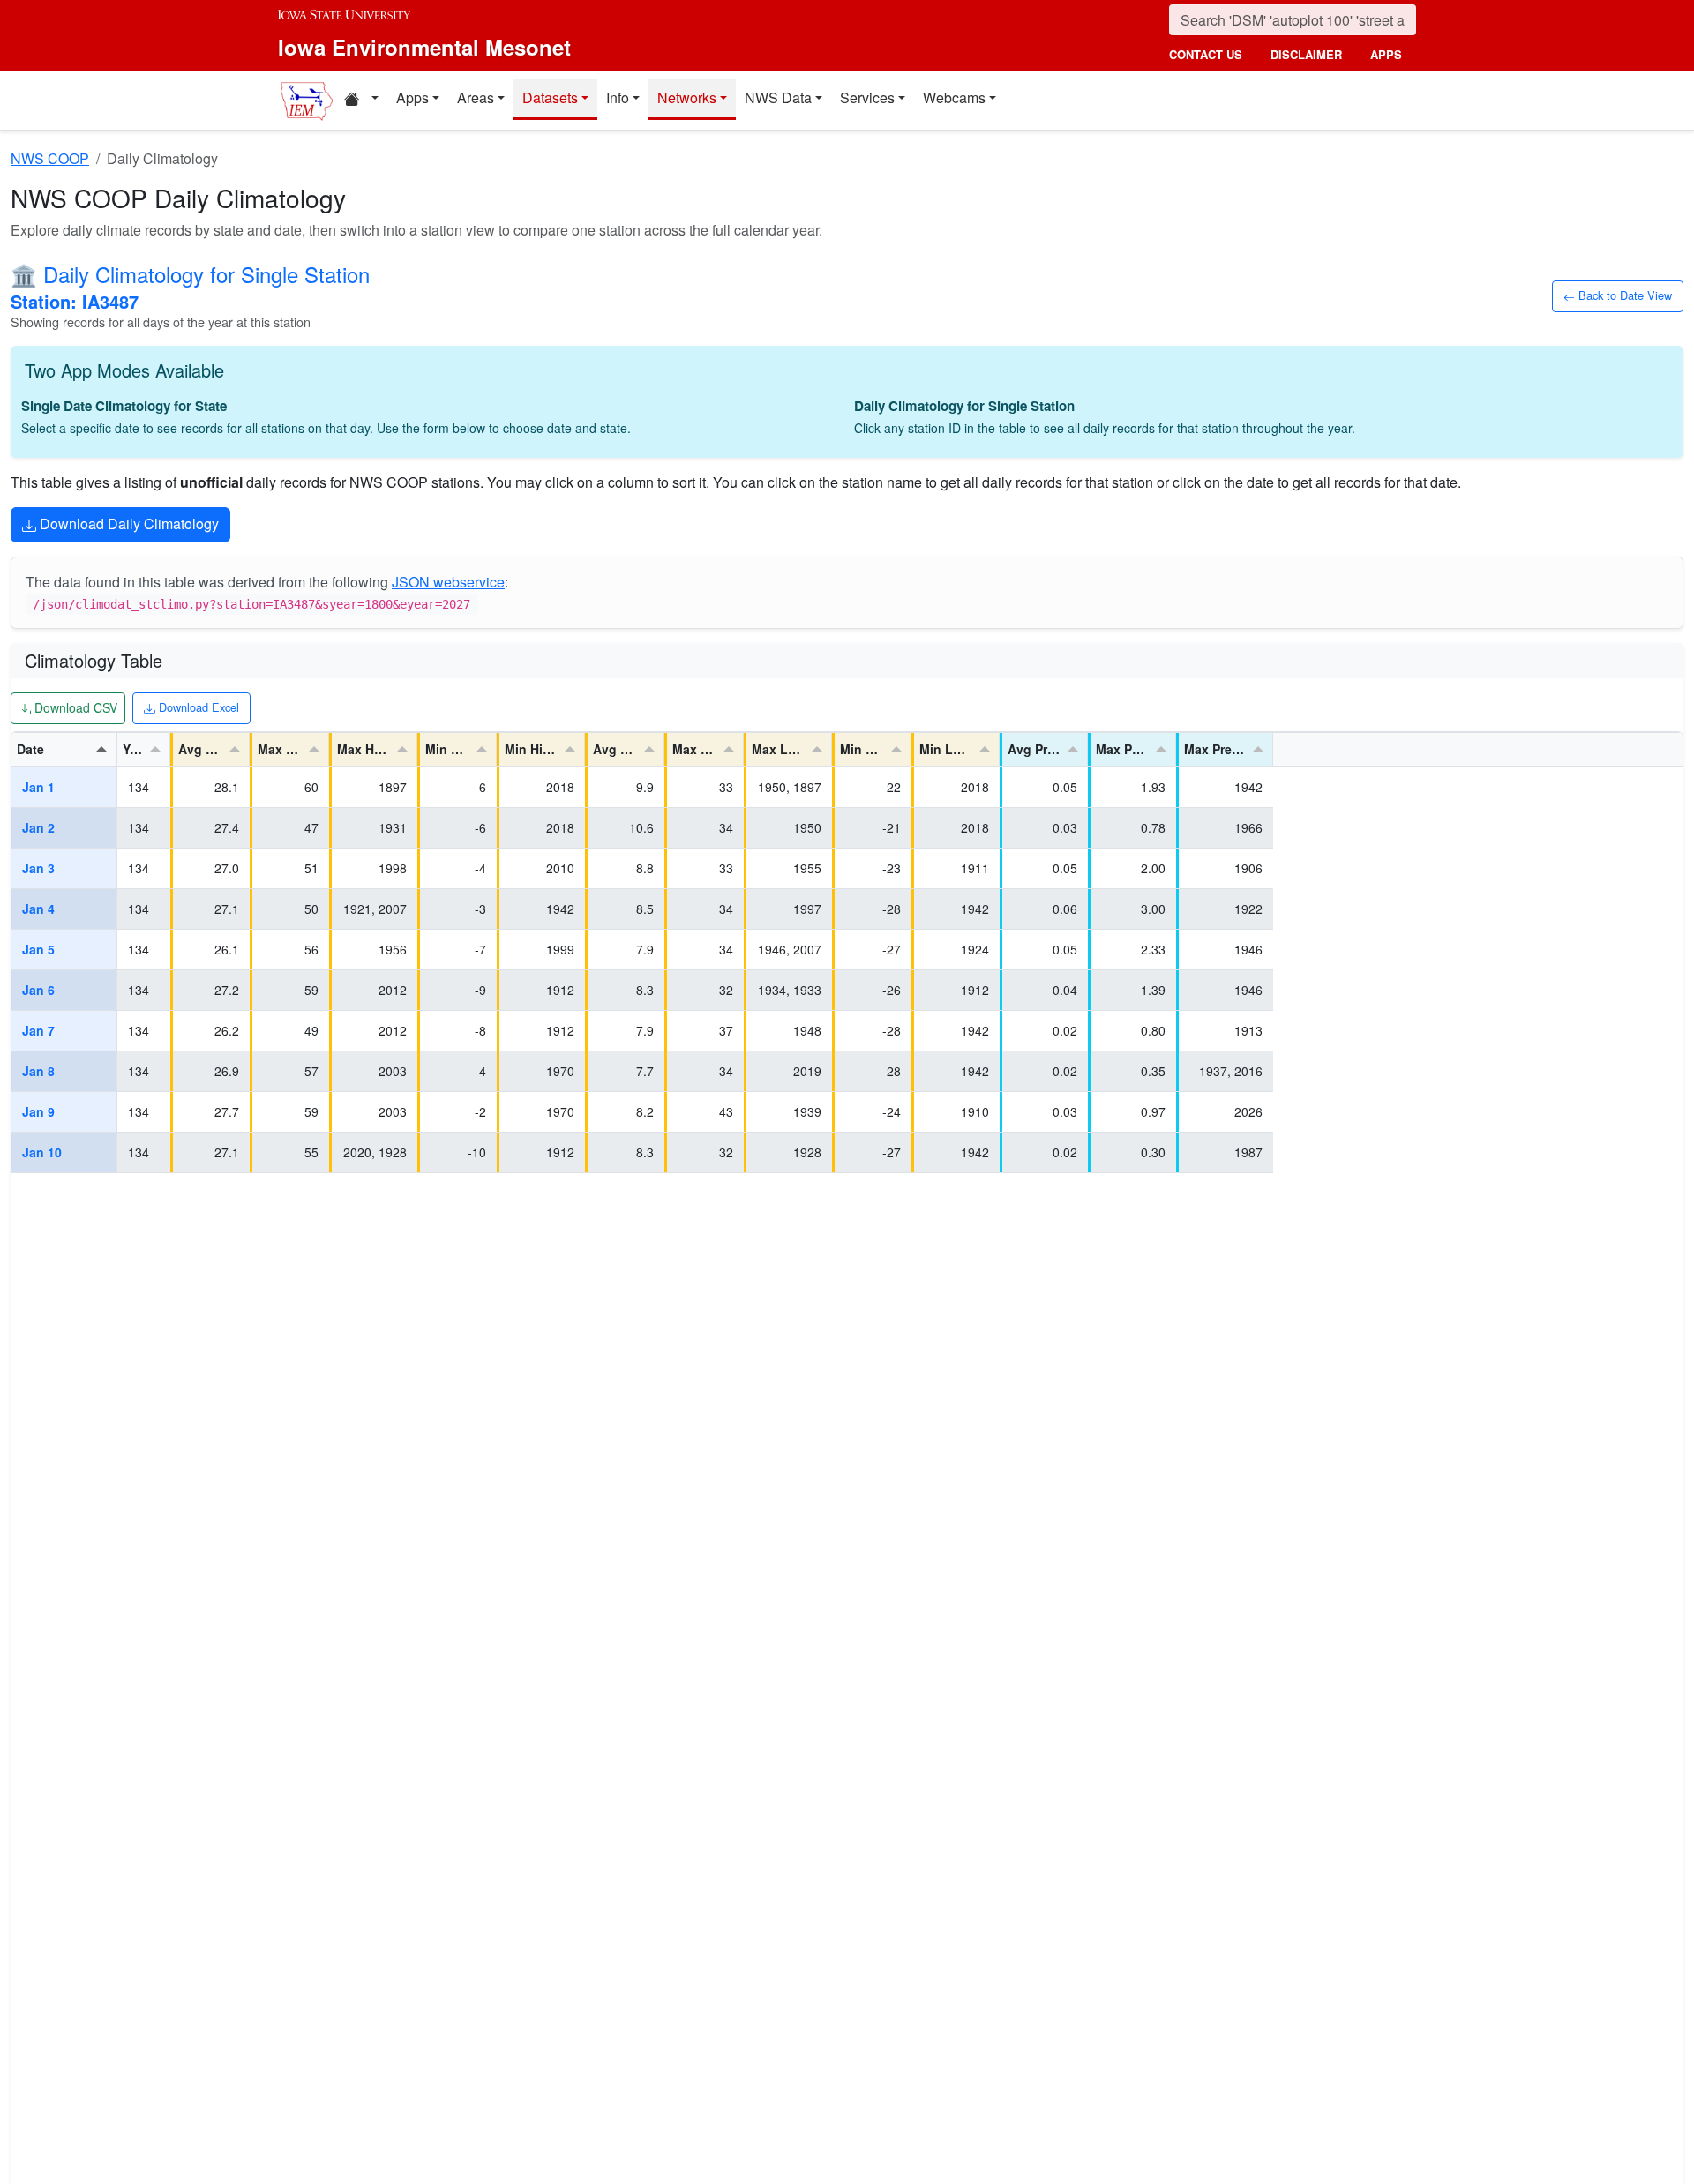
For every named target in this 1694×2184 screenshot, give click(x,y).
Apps (412, 97)
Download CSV (74, 707)
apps (1386, 54)
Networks (687, 97)
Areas (476, 97)
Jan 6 (38, 990)
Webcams (954, 97)
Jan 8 (38, 1071)
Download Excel (197, 707)
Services (867, 97)
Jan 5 (38, 949)
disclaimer (1306, 54)
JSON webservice (448, 582)
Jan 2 (38, 827)
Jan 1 (38, 787)
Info (618, 97)
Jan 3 (38, 868)
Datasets (550, 97)
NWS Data (778, 97)
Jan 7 (38, 1030)
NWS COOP (50, 158)
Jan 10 (42, 1152)
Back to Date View (1623, 295)
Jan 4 (38, 909)
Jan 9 (38, 1111)
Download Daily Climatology (127, 524)
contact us (1206, 54)
